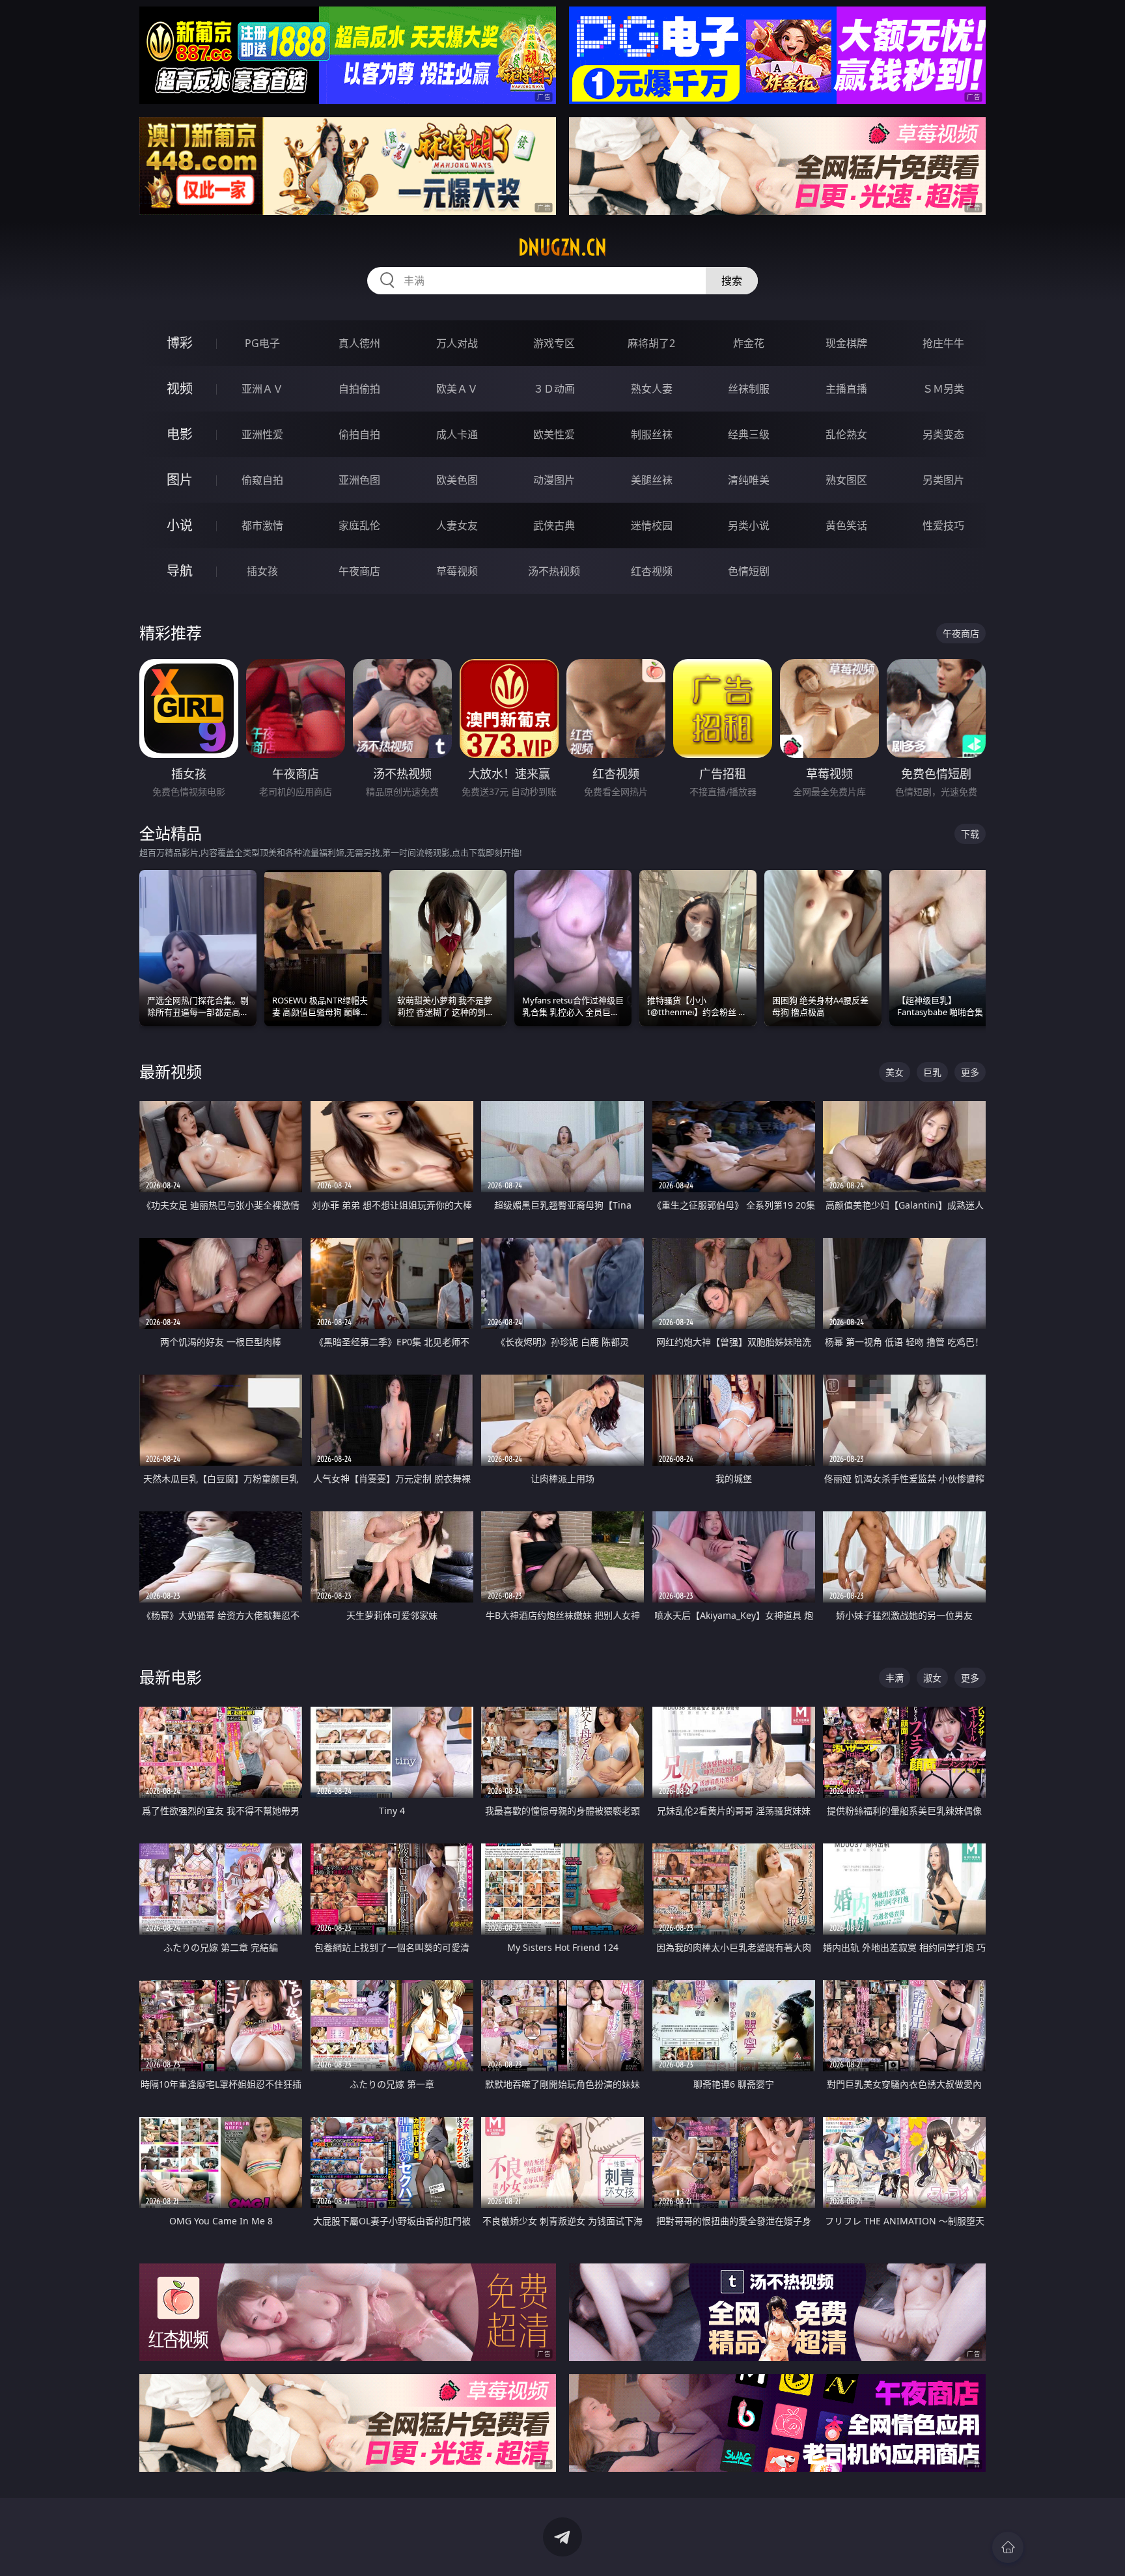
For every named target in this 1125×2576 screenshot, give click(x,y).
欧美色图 (457, 480)
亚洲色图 (359, 480)
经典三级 (749, 434)
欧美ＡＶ (457, 389)
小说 (180, 525)
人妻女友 (457, 525)
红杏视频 (652, 571)
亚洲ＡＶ (262, 389)
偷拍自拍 (359, 434)
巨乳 (932, 1072)
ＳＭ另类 (943, 389)
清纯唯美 (749, 480)
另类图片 (943, 480)
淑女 (932, 1678)
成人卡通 (457, 434)
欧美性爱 (554, 434)
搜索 (732, 281)
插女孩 (262, 571)
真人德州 (359, 343)
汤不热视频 (554, 571)
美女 (895, 1072)
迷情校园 (652, 525)
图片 (180, 480)
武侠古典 (554, 525)
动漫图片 (554, 480)
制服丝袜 (652, 434)
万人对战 (457, 343)
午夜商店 (359, 571)
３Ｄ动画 (554, 389)
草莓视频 (457, 571)
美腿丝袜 (652, 480)
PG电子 (262, 343)
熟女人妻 (652, 389)
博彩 (180, 343)
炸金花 (749, 343)
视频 (180, 388)
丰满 (895, 1678)
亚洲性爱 (262, 434)
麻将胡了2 (651, 343)
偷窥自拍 (262, 480)
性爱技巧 (943, 525)
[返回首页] (1008, 2547)
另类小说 (749, 525)
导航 (180, 571)
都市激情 (262, 525)
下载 (970, 834)
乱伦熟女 (846, 434)
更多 (970, 1072)
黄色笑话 (846, 525)
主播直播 (846, 389)
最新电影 (171, 1677)
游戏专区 (554, 343)
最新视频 (171, 1071)
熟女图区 (846, 480)
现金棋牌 (846, 343)
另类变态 (943, 434)
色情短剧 (749, 571)
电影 (180, 434)
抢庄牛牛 (943, 343)
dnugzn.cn (562, 247)
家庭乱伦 (359, 525)
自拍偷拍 (359, 389)
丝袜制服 (749, 389)
